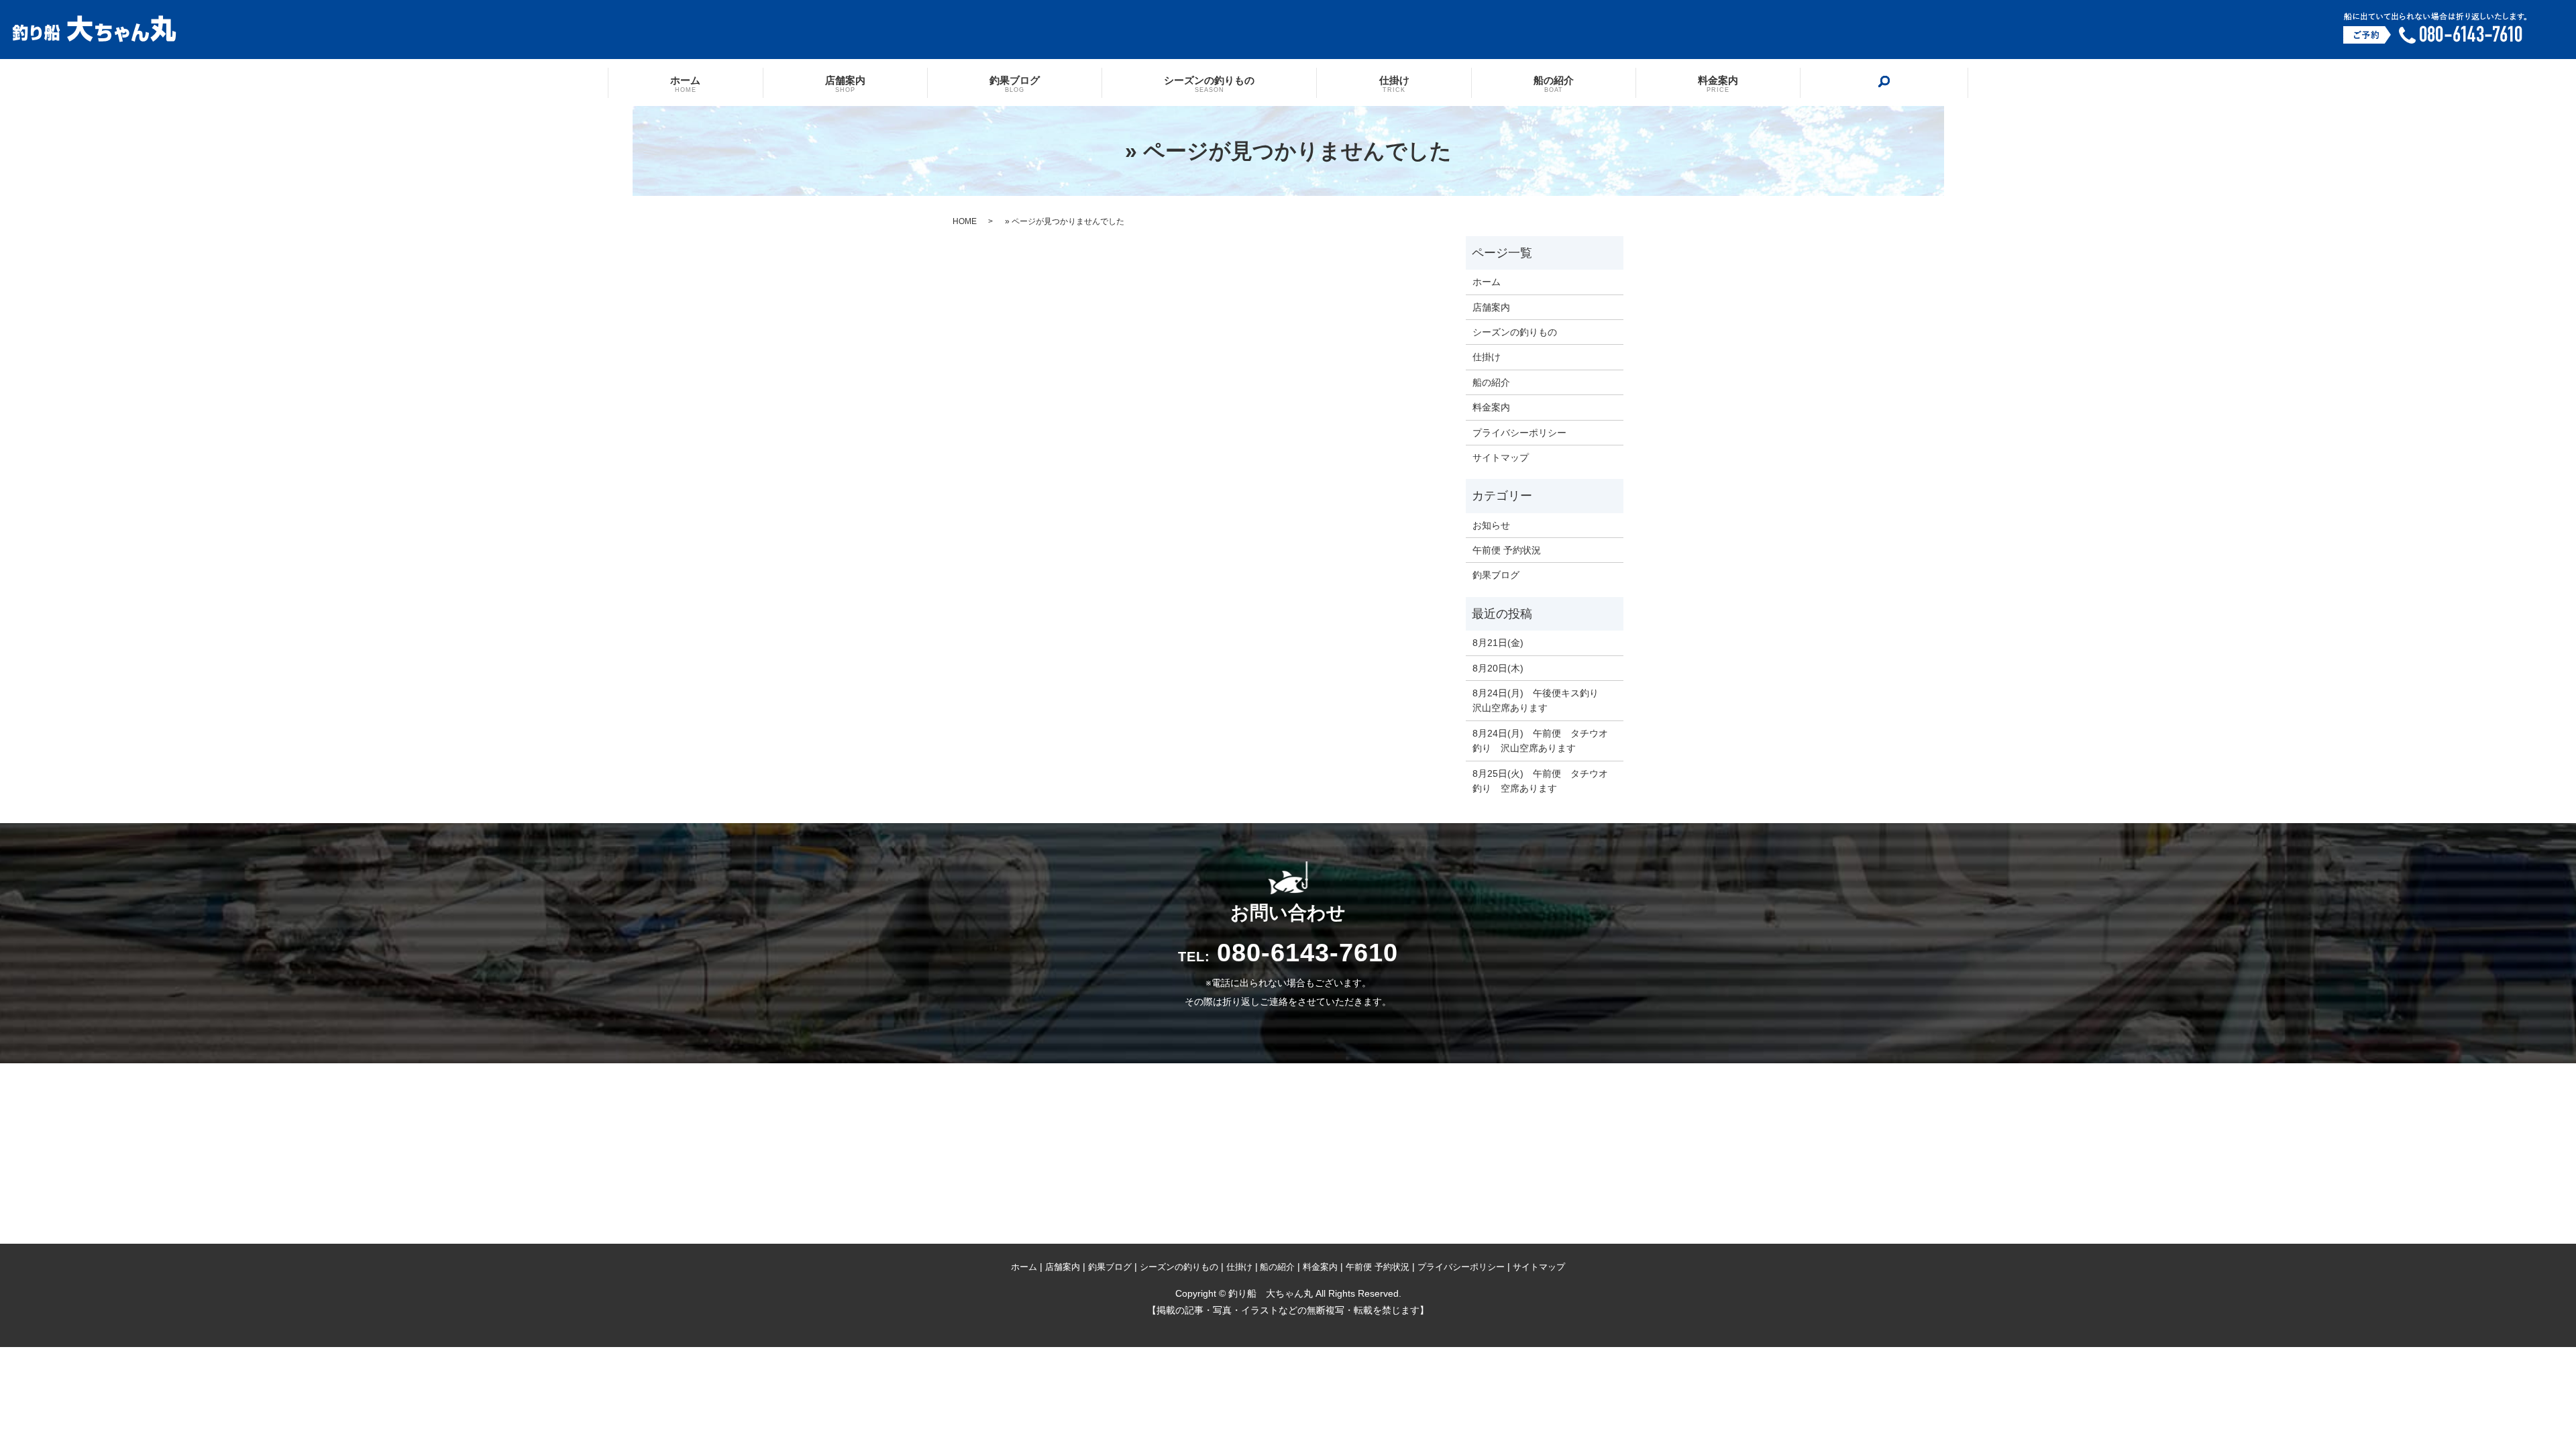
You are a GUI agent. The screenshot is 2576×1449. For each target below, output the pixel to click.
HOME (965, 221)
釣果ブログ (1015, 83)
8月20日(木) (1498, 668)
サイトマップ (1501, 458)
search (1884, 82)
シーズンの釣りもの (1209, 83)
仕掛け (1394, 83)
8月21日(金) (1498, 643)
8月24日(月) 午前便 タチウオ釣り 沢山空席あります (1540, 741)
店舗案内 (845, 83)
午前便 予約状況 (1507, 550)
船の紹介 (1554, 83)
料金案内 (1718, 83)
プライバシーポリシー (1519, 433)
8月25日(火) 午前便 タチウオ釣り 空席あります (1540, 781)
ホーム (685, 83)
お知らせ (1491, 525)
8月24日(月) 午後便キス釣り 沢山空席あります (1540, 700)
